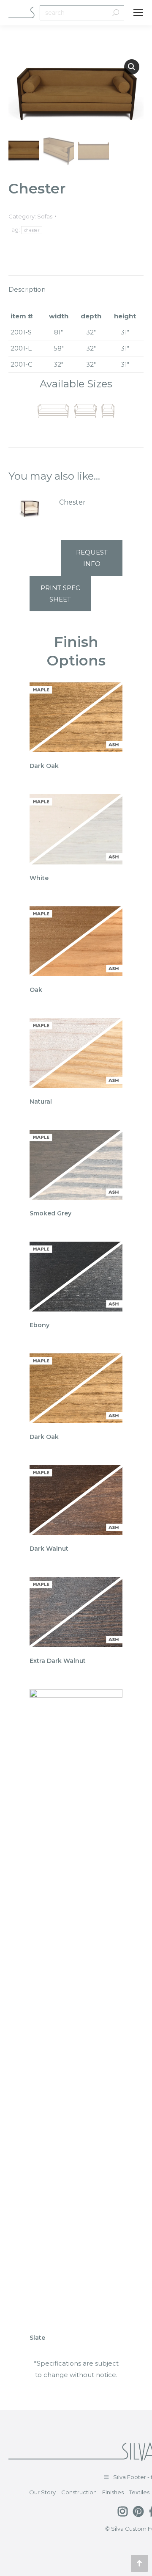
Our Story (42, 2492)
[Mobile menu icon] (138, 13)
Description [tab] (27, 289)
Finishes (113, 2492)
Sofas (45, 216)
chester (32, 230)
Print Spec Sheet (60, 594)
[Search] (116, 13)
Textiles (139, 2492)
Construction (79, 2492)
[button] (132, 67)
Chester (72, 502)
